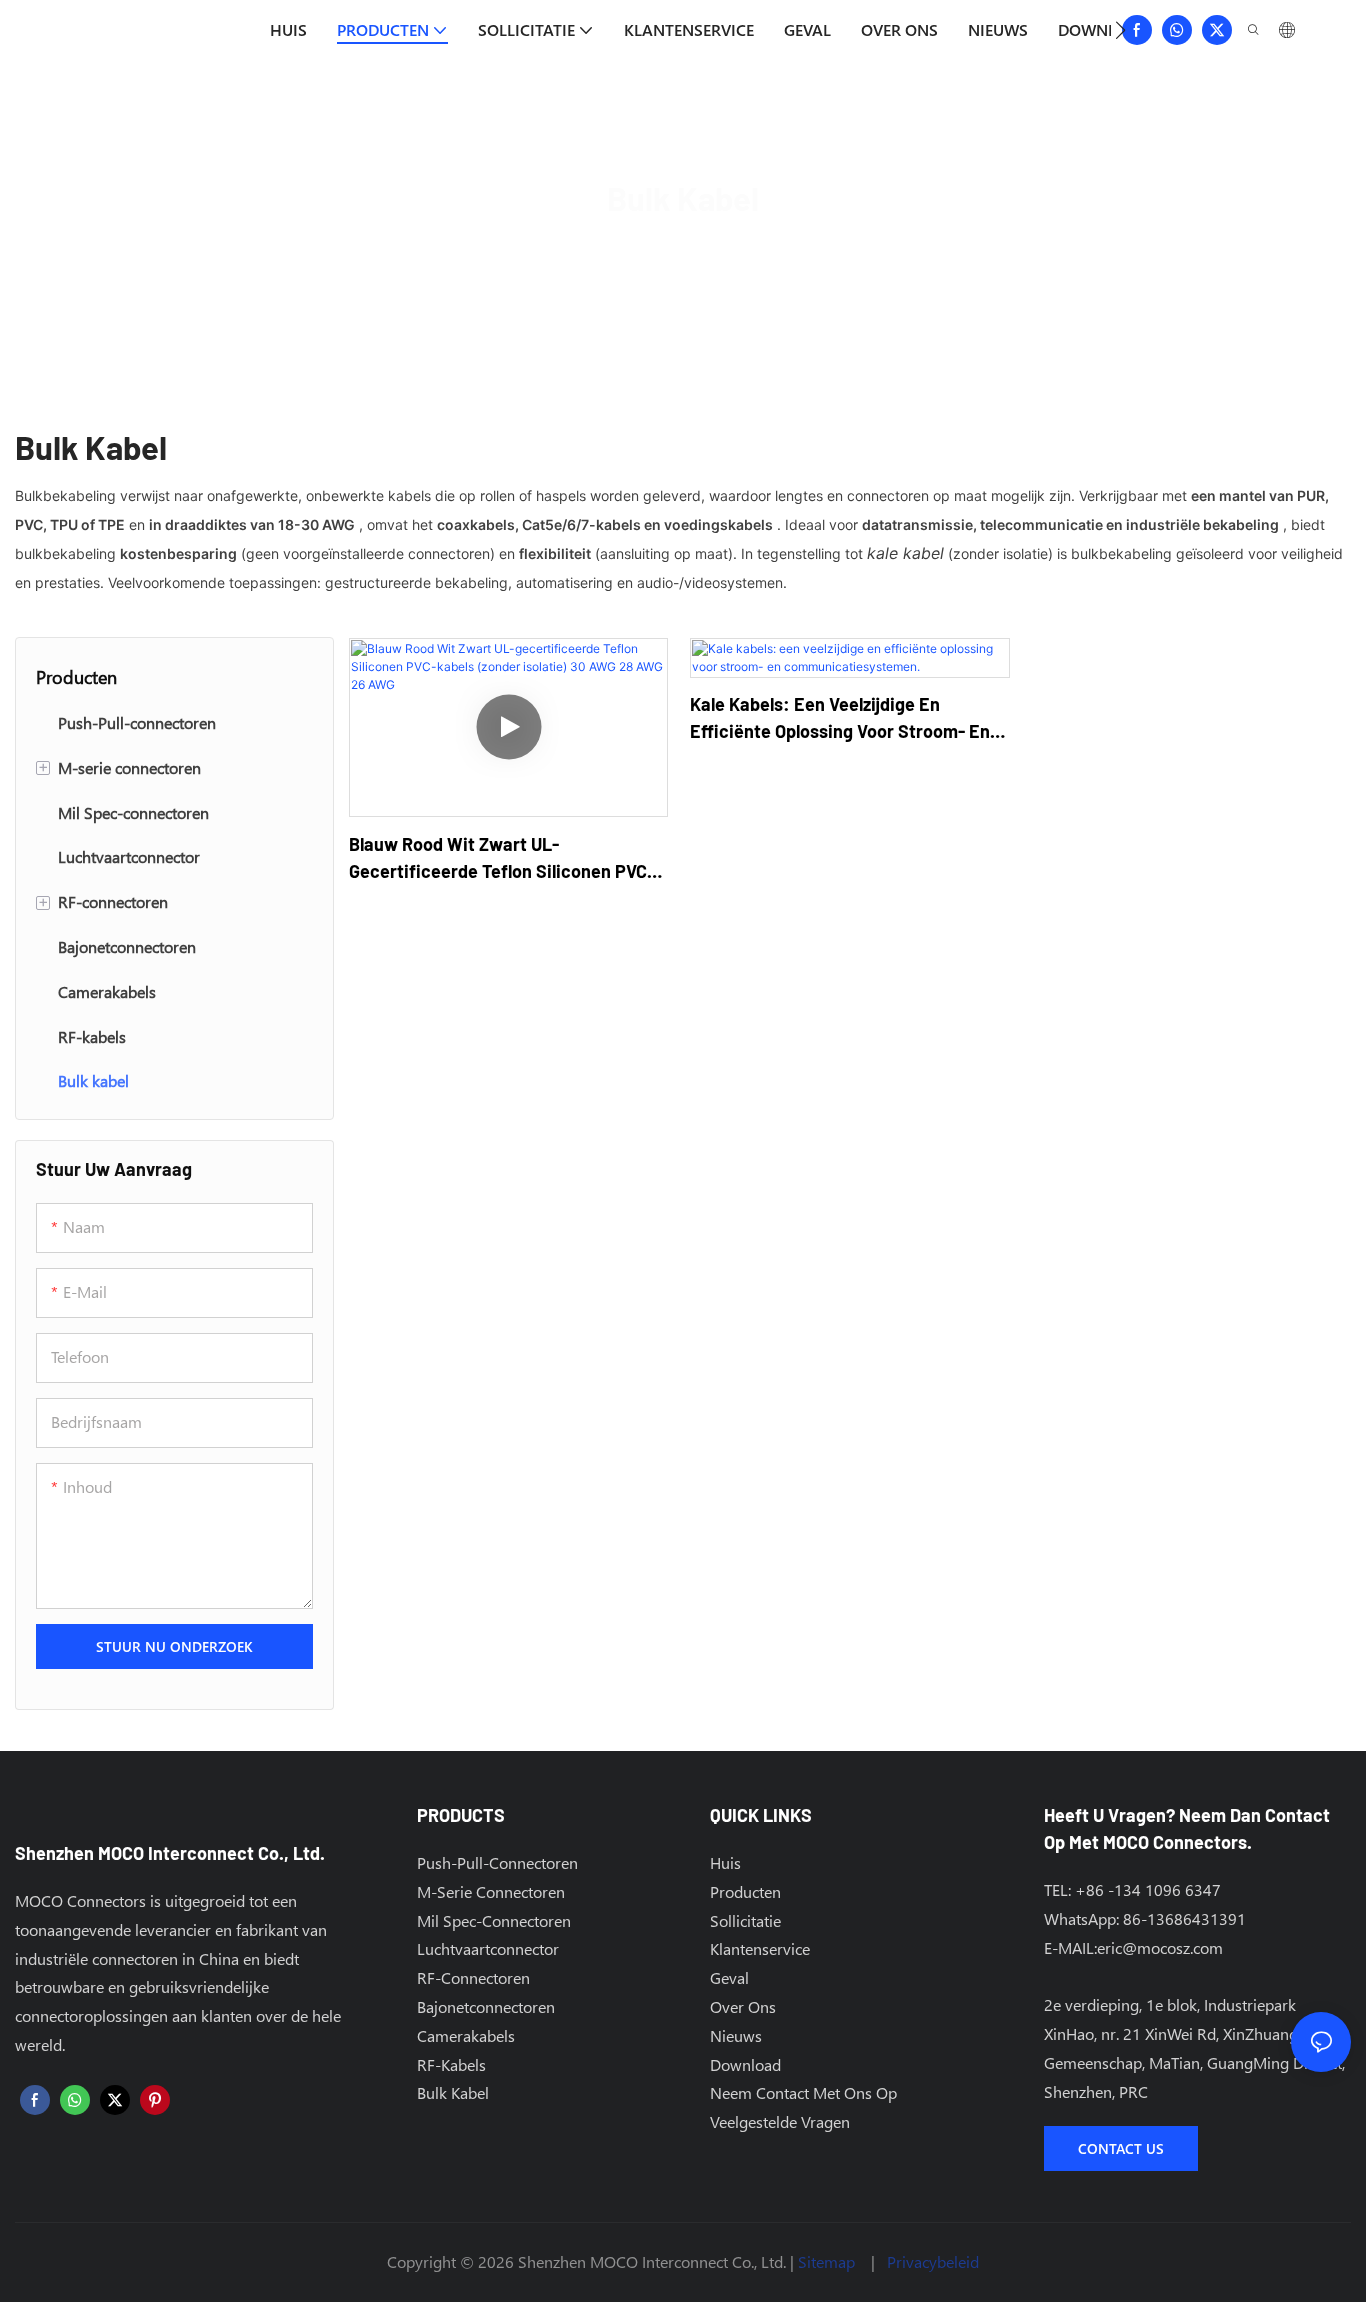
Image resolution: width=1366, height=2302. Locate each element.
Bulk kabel (811, 252)
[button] (1120, 30)
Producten (714, 252)
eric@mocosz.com (1160, 1947)
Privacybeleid (933, 2261)
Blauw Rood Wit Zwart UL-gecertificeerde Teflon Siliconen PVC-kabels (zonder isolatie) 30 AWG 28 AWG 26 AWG (508, 859)
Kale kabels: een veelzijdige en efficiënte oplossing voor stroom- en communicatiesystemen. (840, 719)
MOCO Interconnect (584, 252)
